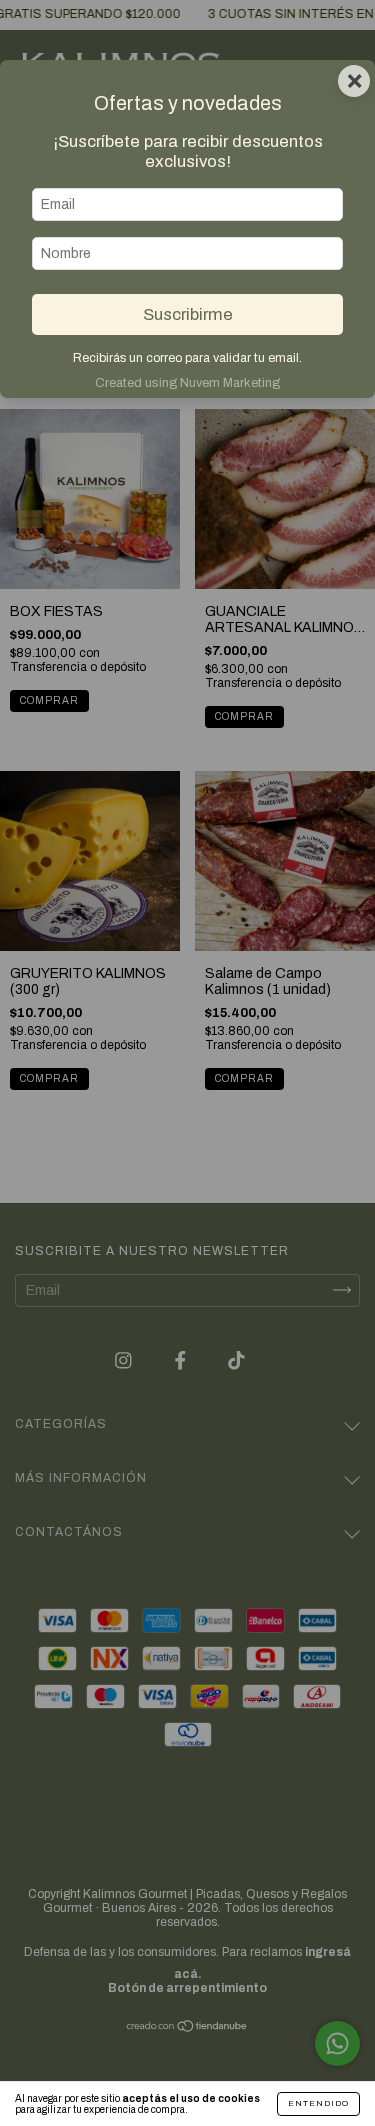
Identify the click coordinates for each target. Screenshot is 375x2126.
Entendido (318, 2103)
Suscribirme (188, 314)
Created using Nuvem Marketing (187, 383)
